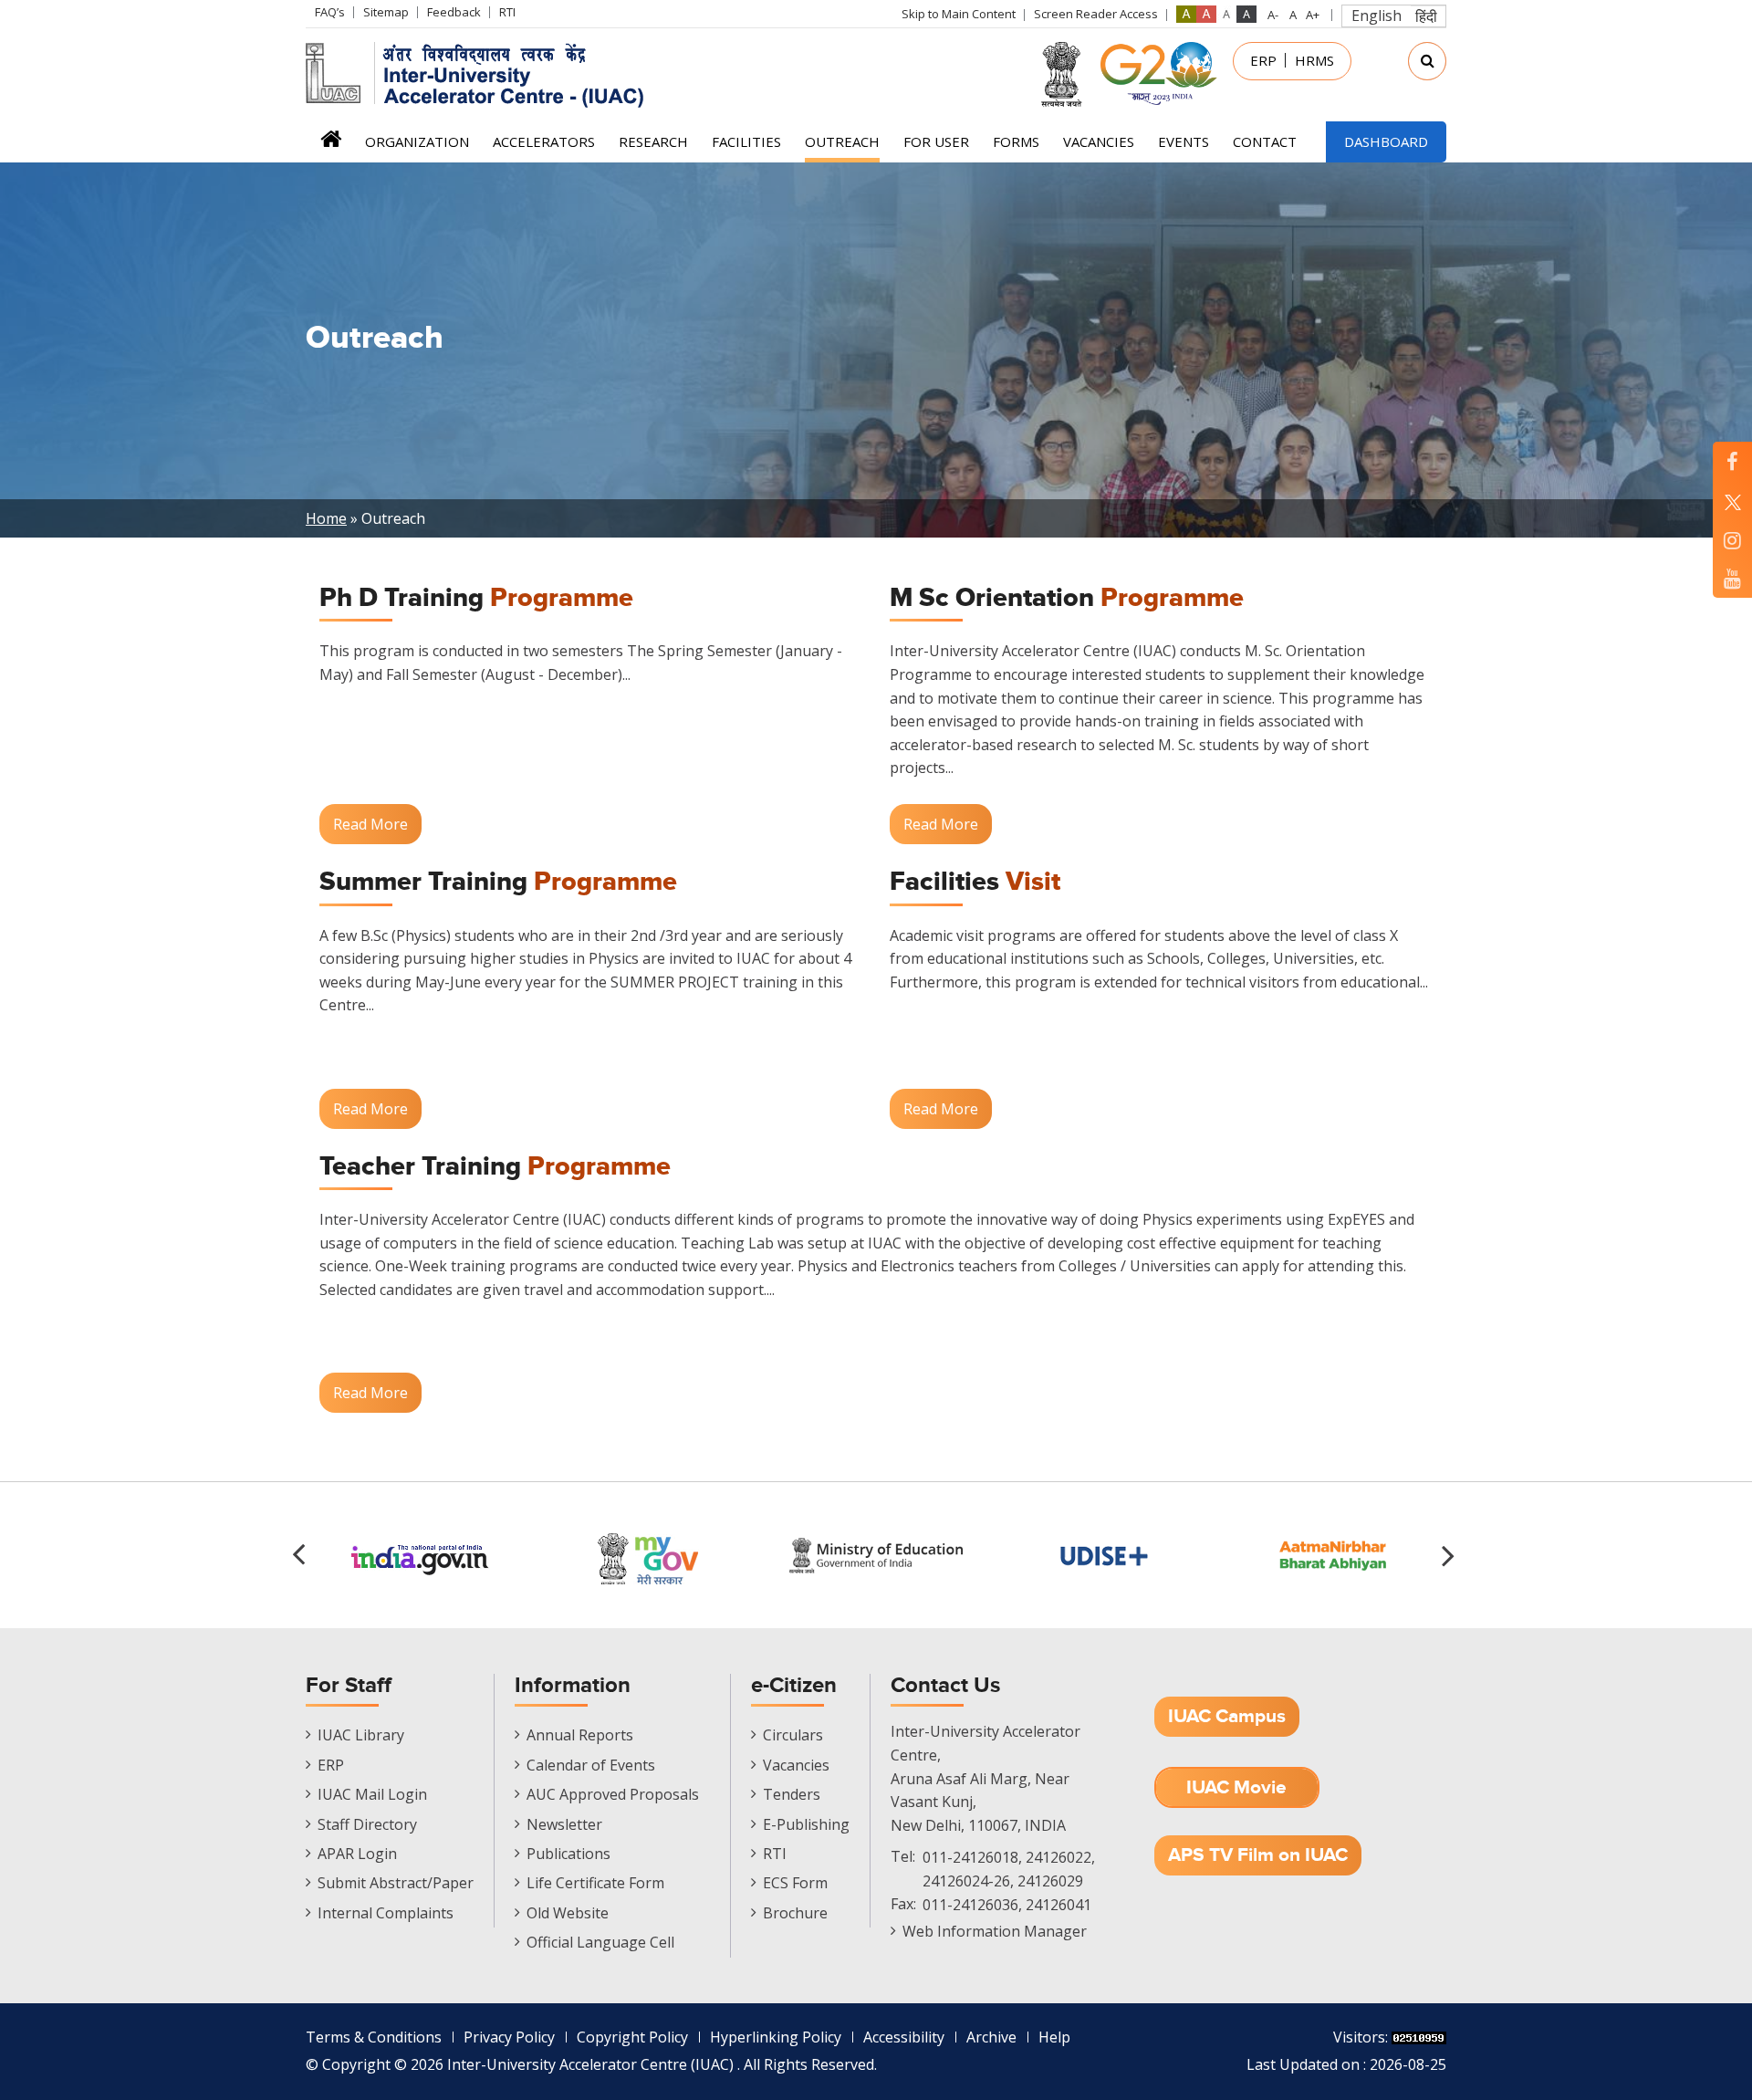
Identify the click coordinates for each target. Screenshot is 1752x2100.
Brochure (795, 1913)
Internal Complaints (386, 1913)
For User (936, 141)
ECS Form (795, 1883)
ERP (1263, 60)
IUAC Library (361, 1735)
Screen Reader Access (1096, 14)
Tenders (792, 1794)
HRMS (1314, 60)
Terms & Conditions (374, 2037)
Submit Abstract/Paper (396, 1883)
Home (331, 145)
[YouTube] (1732, 578)
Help (1054, 2037)
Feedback (454, 12)
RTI (507, 12)
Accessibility (904, 2037)
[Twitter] (1732, 501)
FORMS (1016, 141)
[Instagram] (1732, 540)
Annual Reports (580, 1735)
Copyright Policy (632, 2037)
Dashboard (1386, 141)
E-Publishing (806, 1824)
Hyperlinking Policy (776, 2037)
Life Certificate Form (595, 1883)
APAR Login (357, 1854)
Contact (1265, 141)
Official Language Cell (600, 1942)
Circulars (793, 1735)
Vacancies (1099, 141)
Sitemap (386, 12)
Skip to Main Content (959, 14)
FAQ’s (330, 12)
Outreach (842, 141)
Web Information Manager (995, 1931)
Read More (370, 824)
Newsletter (564, 1824)
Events (1184, 141)
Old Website (568, 1913)
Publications (568, 1854)
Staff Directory (367, 1824)
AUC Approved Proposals (613, 1794)
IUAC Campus (1227, 1716)
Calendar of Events (591, 1765)
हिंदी (1426, 16)
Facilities (746, 141)
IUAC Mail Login (372, 1794)
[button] (1451, 1555)
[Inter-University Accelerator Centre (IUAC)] (481, 73)
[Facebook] (1732, 461)
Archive (991, 2037)
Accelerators (544, 141)
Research (653, 141)
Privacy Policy (509, 2037)
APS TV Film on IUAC (1258, 1855)
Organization (417, 141)
